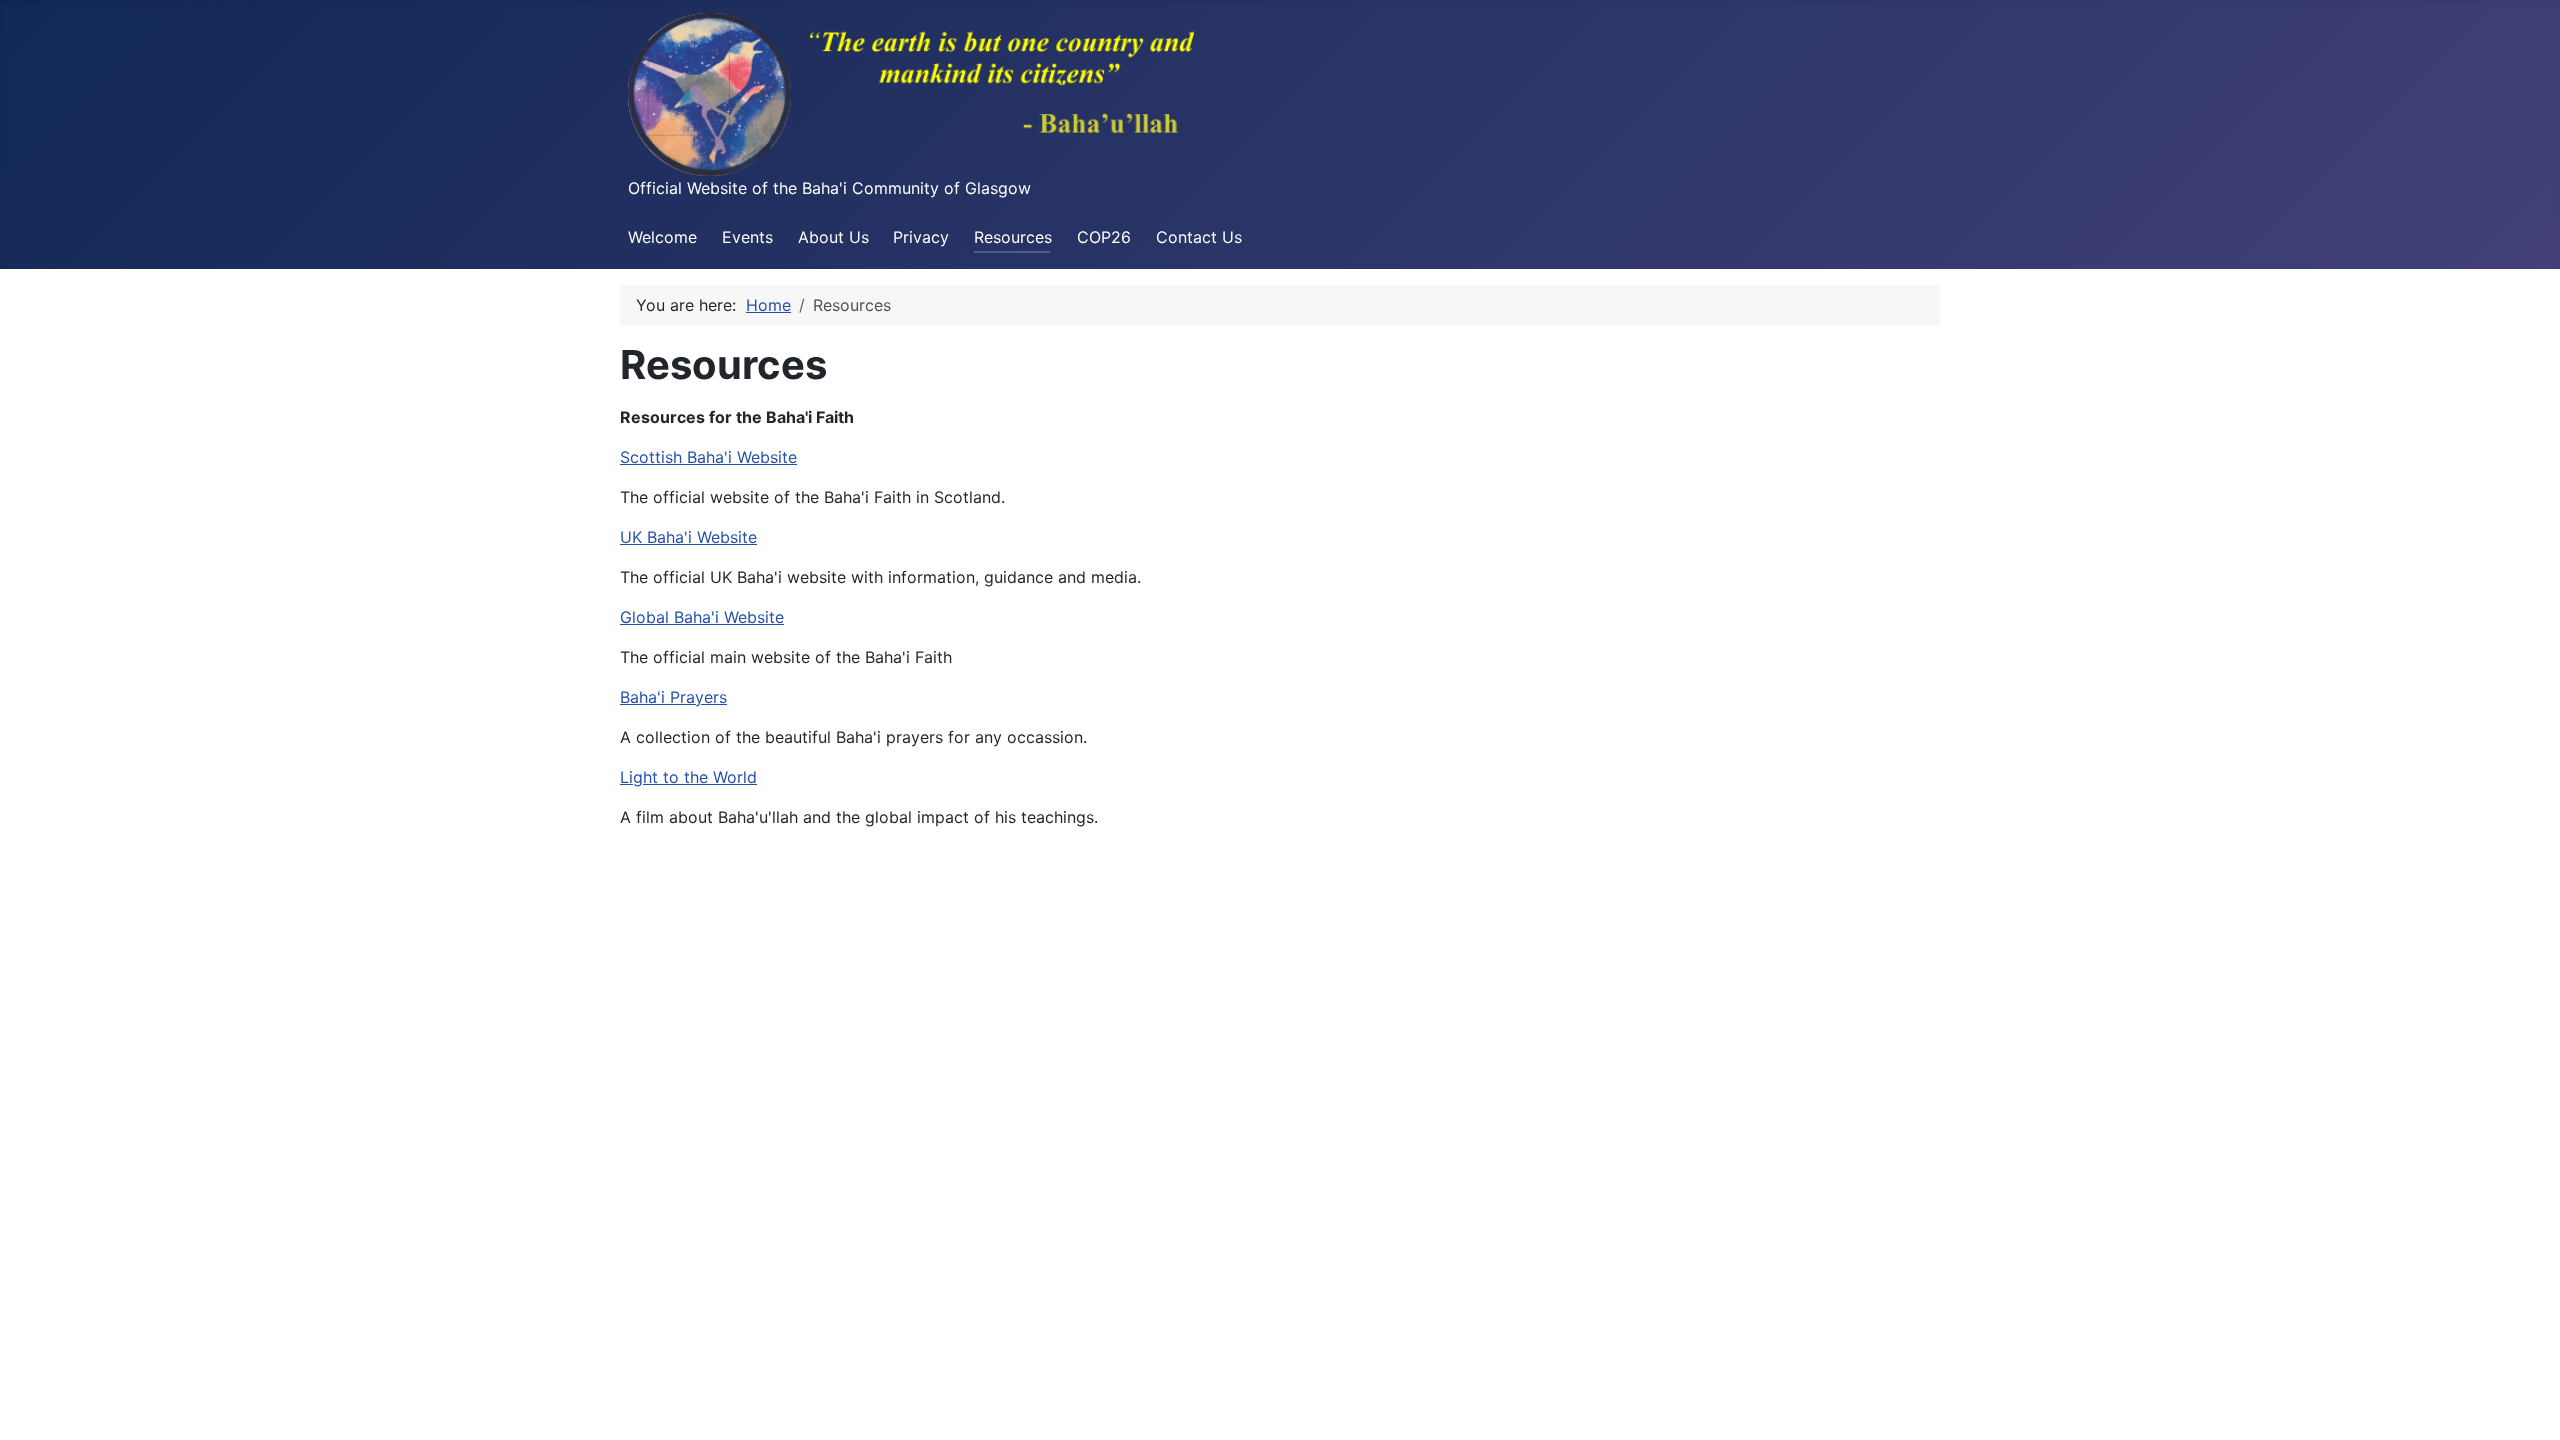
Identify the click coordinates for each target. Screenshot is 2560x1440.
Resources (1013, 237)
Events (747, 237)
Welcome (662, 237)
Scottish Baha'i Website (708, 457)
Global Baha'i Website (702, 617)
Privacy (921, 237)
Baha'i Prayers (673, 697)
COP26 (1104, 237)
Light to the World (688, 777)
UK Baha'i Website (688, 537)
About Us (833, 237)
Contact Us (1199, 237)
